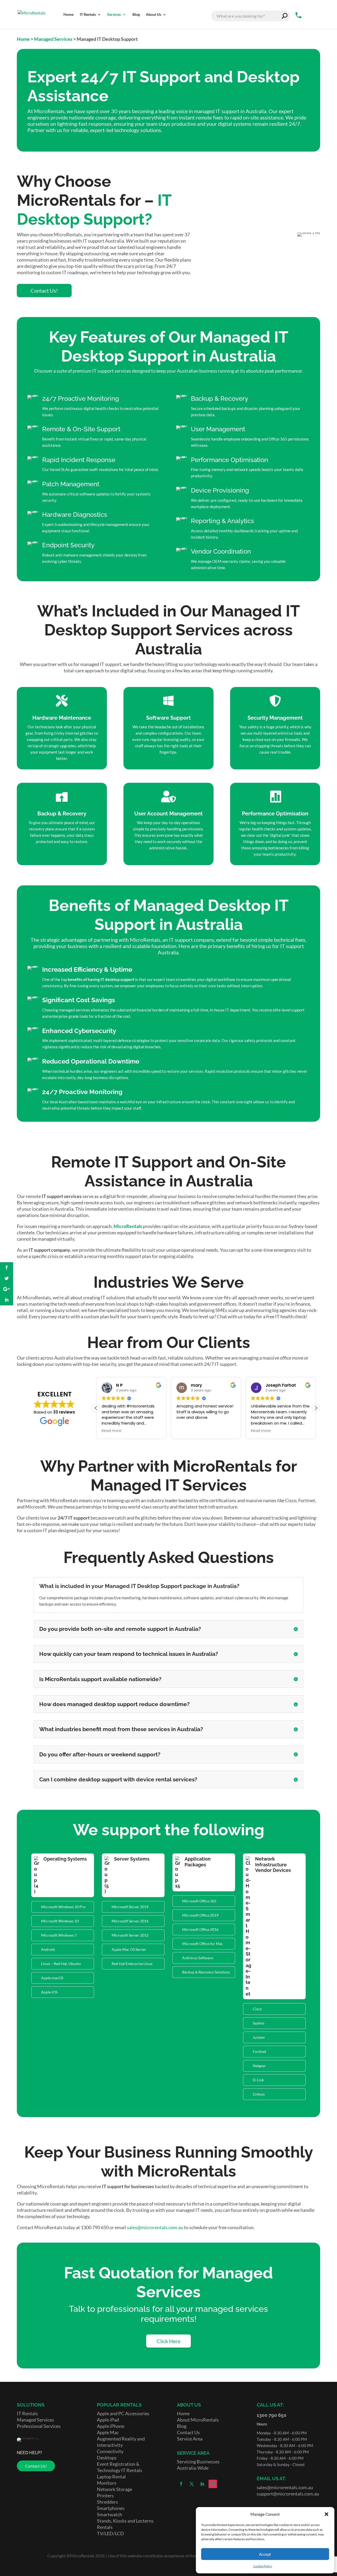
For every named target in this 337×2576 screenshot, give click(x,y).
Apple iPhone (111, 2426)
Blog (182, 2426)
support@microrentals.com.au (288, 2494)
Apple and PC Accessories (123, 2413)
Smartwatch (110, 2514)
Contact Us (188, 2432)
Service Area (190, 2439)
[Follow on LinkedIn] (202, 2484)
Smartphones (111, 2508)
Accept (265, 2554)
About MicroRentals (198, 2420)
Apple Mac (108, 2432)
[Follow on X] (192, 2484)
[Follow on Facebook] (181, 2484)
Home (23, 39)
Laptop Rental (111, 2477)
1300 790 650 (272, 2415)
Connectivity (110, 2451)
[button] (326, 2514)
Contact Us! (44, 290)
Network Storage (115, 2489)
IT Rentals (27, 2413)
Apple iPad (108, 2420)
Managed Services (53, 39)
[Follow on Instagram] (213, 2484)
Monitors (107, 2483)
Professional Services (39, 2426)
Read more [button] (111, 1431)
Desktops (107, 2458)
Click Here (168, 2341)
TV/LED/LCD (110, 2533)
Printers (105, 2495)
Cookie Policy (263, 2566)
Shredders (107, 2502)
